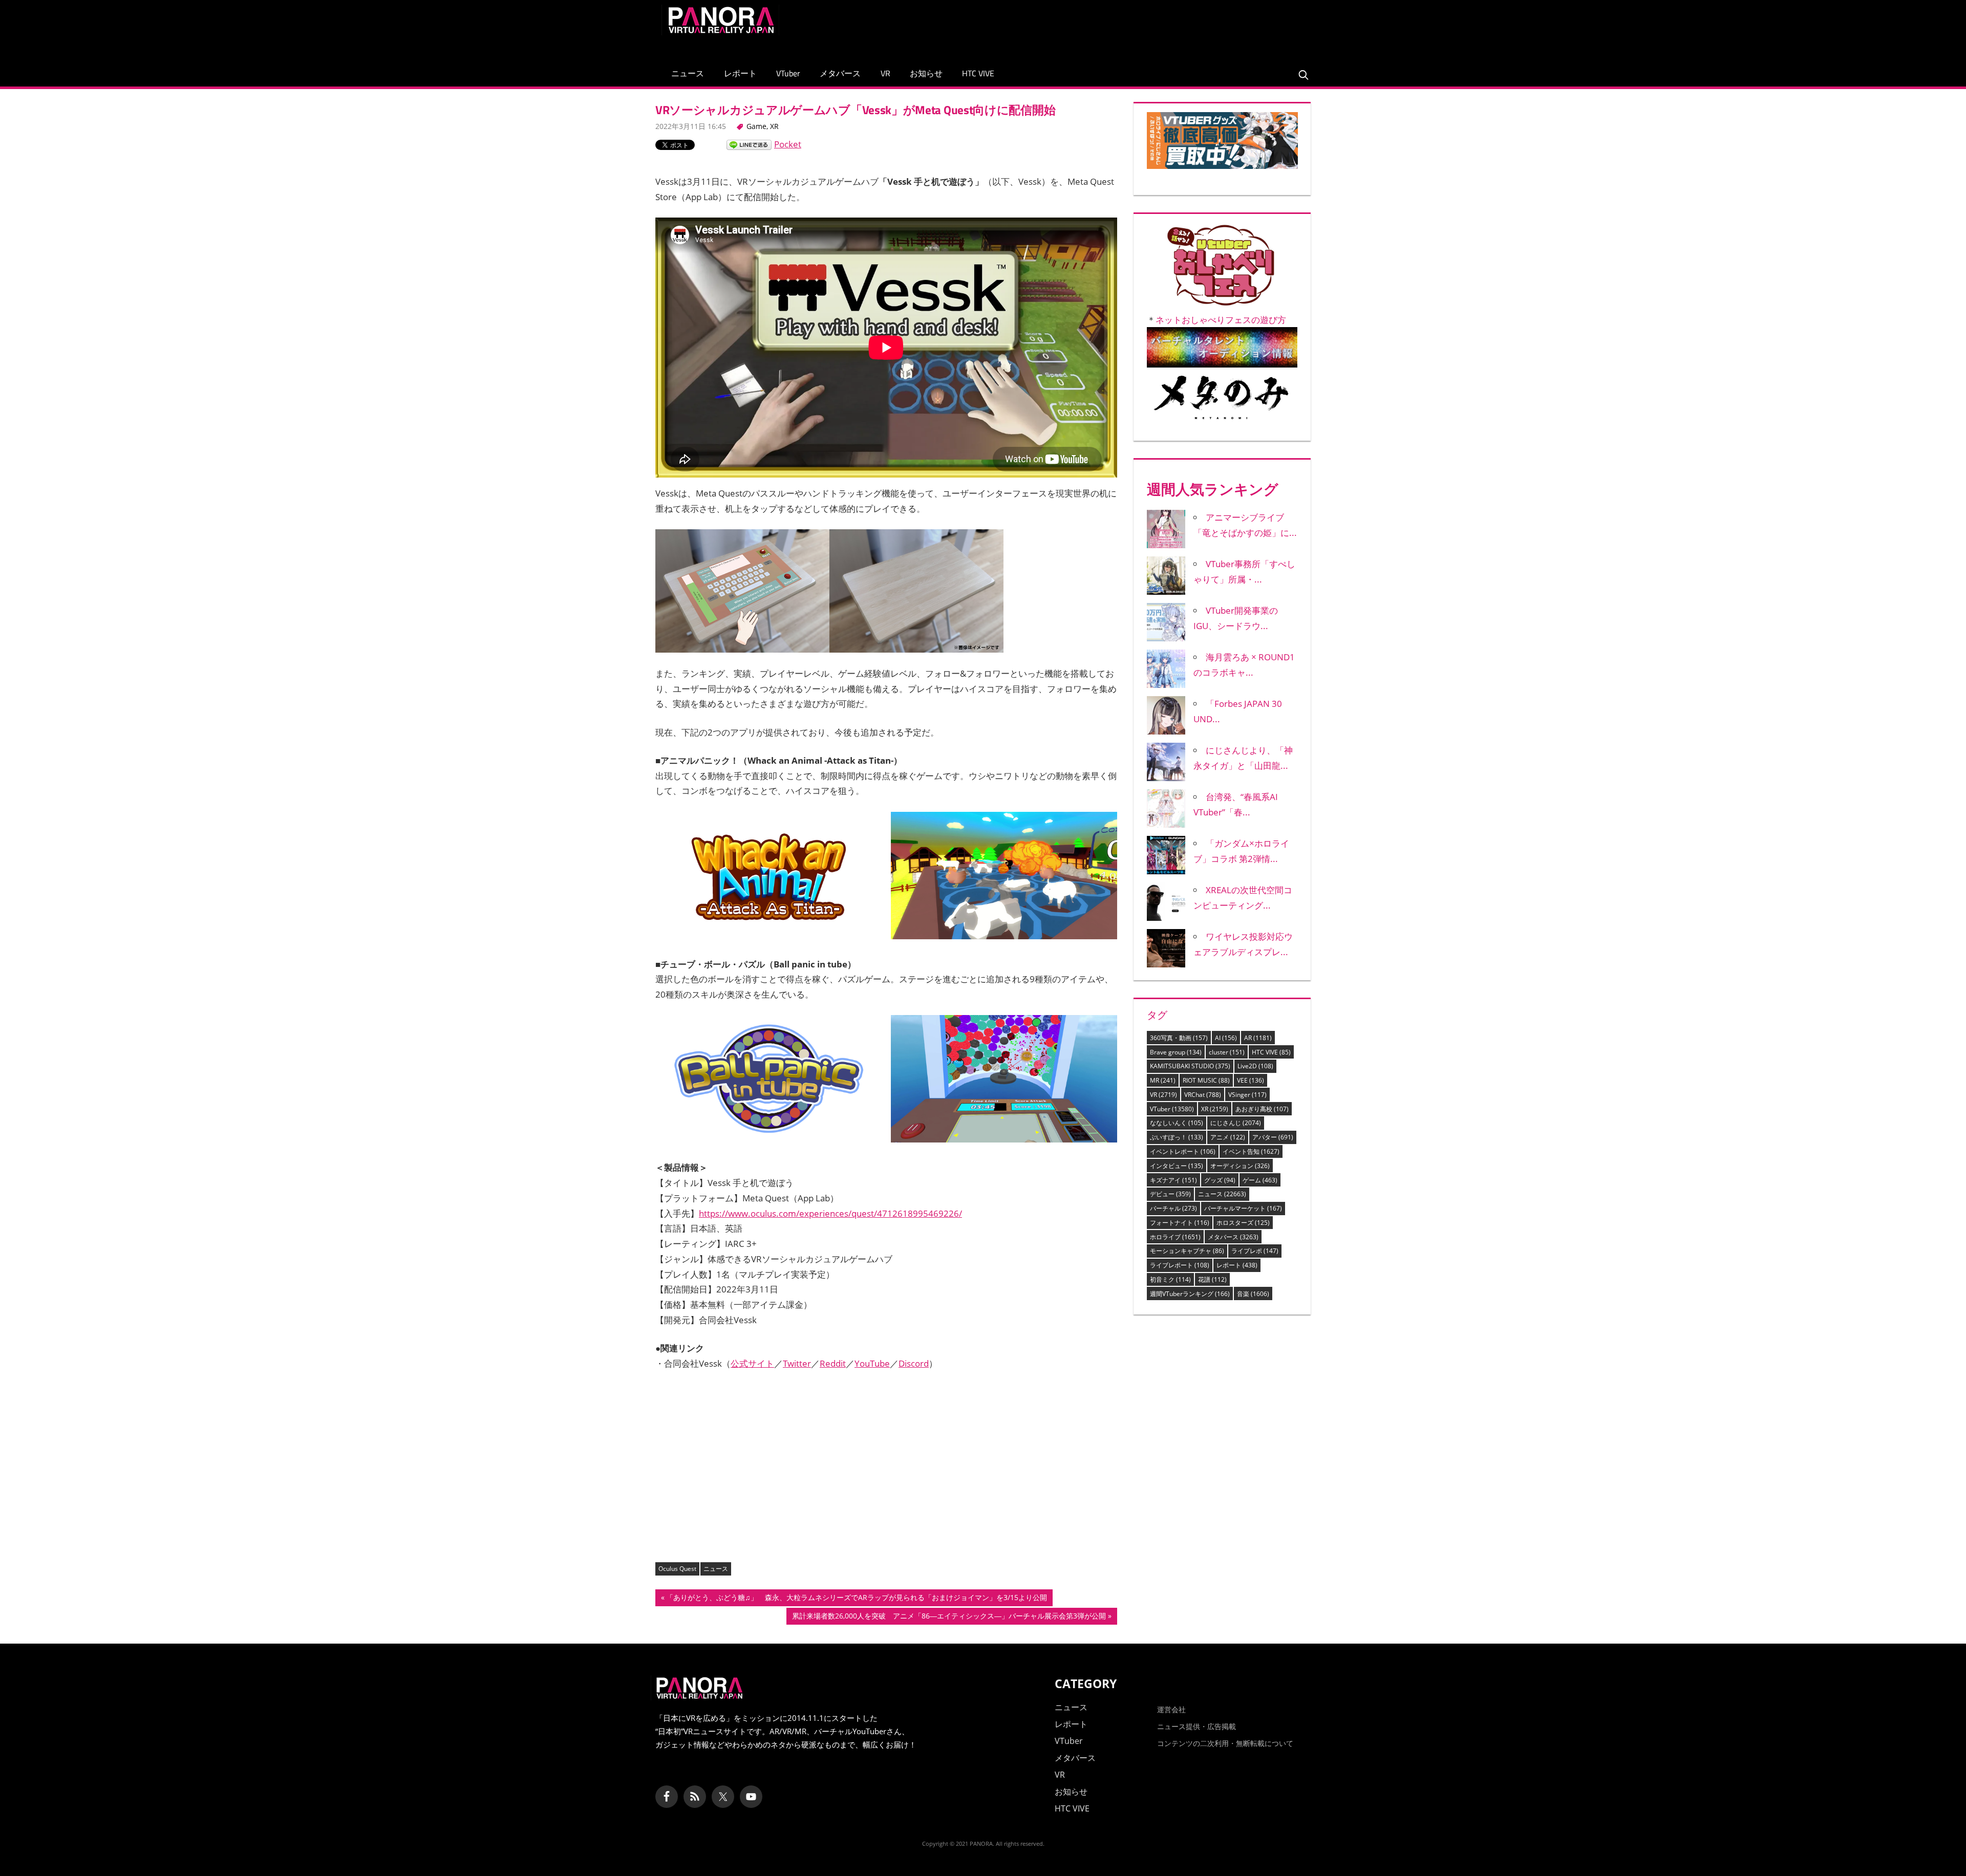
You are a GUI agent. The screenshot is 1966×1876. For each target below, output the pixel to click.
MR (1163, 1080)
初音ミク (1170, 1279)
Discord (914, 1363)
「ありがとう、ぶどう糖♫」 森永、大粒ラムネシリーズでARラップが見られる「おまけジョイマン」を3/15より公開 (856, 1599)
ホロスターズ (1243, 1223)
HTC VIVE (978, 73)
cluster (1227, 1052)
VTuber (788, 73)
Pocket (788, 144)
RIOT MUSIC (1206, 1080)
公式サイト (752, 1363)
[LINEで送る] (749, 144)
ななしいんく (1177, 1123)
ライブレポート (1180, 1265)
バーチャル (1173, 1208)
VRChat (1203, 1095)
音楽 (1253, 1294)
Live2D (1255, 1066)
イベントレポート (1183, 1151)
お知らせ (926, 73)
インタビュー (1177, 1166)
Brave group (1176, 1052)
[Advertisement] (1118, 28)
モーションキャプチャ (1187, 1251)
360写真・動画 (1179, 1038)
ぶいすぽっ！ (1177, 1137)
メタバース (840, 73)
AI (1226, 1038)
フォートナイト (1180, 1223)
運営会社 (1171, 1709)
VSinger (1247, 1095)
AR (1258, 1038)
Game (756, 126)
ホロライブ (1175, 1237)
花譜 (1212, 1279)
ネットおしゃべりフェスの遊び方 (1221, 320)
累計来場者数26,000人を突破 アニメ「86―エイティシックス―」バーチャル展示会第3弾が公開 (949, 1618)
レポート (740, 73)
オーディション (1240, 1166)
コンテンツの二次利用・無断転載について (1225, 1743)
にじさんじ (1236, 1123)
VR (885, 73)
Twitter (797, 1363)
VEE (1251, 1080)
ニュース (688, 73)
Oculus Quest (677, 1569)
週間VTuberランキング (1190, 1294)
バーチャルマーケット (1243, 1208)
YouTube (872, 1363)
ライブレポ (1255, 1251)
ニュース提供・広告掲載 (1196, 1726)
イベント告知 (1251, 1151)
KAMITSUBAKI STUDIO (1190, 1066)
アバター (1273, 1137)
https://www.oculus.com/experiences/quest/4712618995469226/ (830, 1213)
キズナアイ (1173, 1180)
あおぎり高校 (1262, 1109)
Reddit (833, 1363)
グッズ (1220, 1180)
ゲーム (1260, 1180)
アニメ (1228, 1137)
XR (774, 126)
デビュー (1170, 1194)
